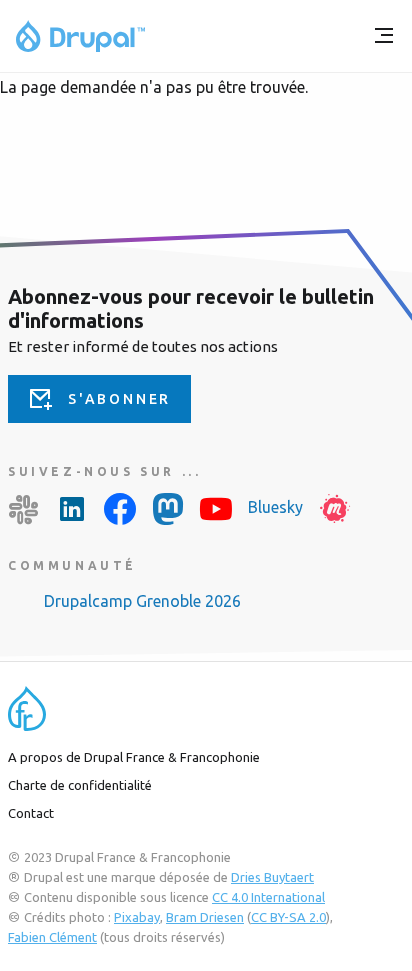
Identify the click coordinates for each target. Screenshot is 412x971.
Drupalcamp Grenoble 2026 (142, 601)
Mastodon (168, 509)
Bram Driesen (205, 917)
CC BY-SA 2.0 (288, 917)
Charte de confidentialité (80, 785)
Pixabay (137, 917)
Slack (24, 509)
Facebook (120, 509)
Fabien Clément (52, 937)
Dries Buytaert (272, 877)
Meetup (335, 509)
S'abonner (119, 399)
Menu (384, 36)
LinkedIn (72, 509)
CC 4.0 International (268, 897)
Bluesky (275, 507)
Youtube (216, 509)
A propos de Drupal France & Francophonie (134, 757)
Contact (31, 813)
